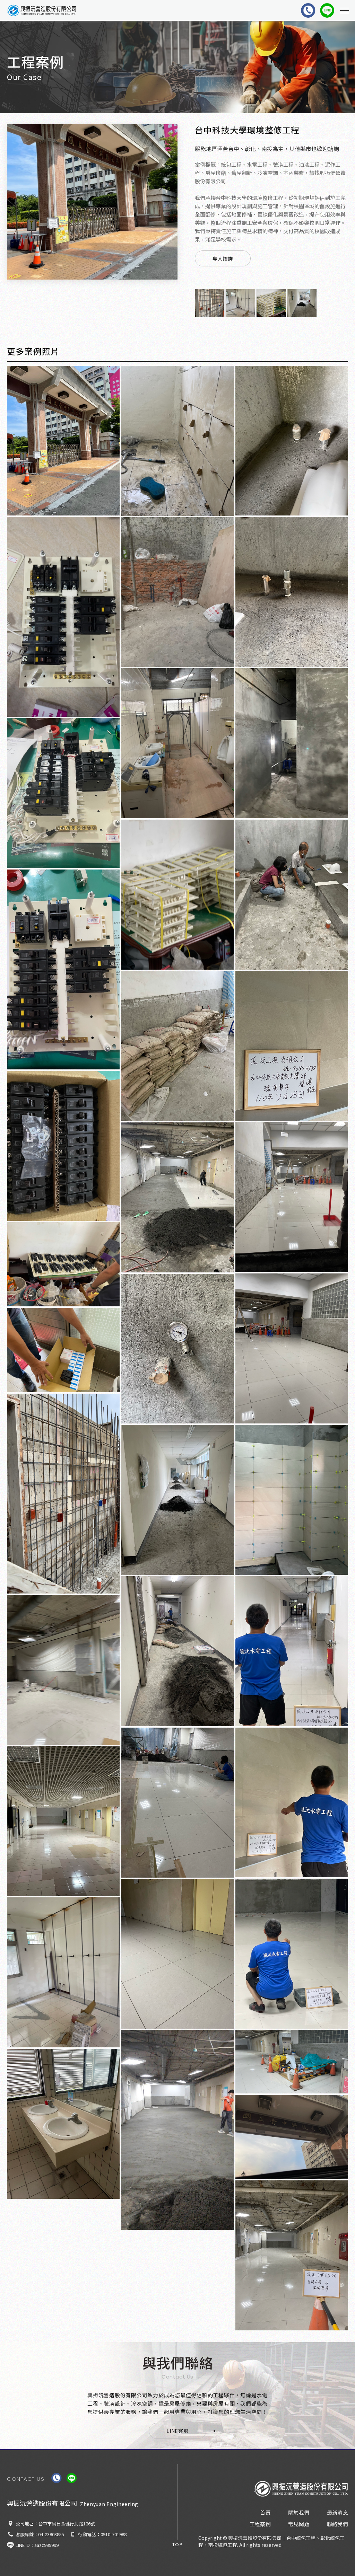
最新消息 (338, 2512)
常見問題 (299, 2524)
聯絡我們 (338, 2524)
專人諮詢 (223, 258)
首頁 (265, 2512)
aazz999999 (46, 2545)
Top (177, 2545)
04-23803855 (51, 2534)
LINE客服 (177, 2431)
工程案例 (260, 2524)
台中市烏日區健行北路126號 (67, 2524)
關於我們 (299, 2512)
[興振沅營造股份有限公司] (301, 2489)
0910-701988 (114, 2534)
